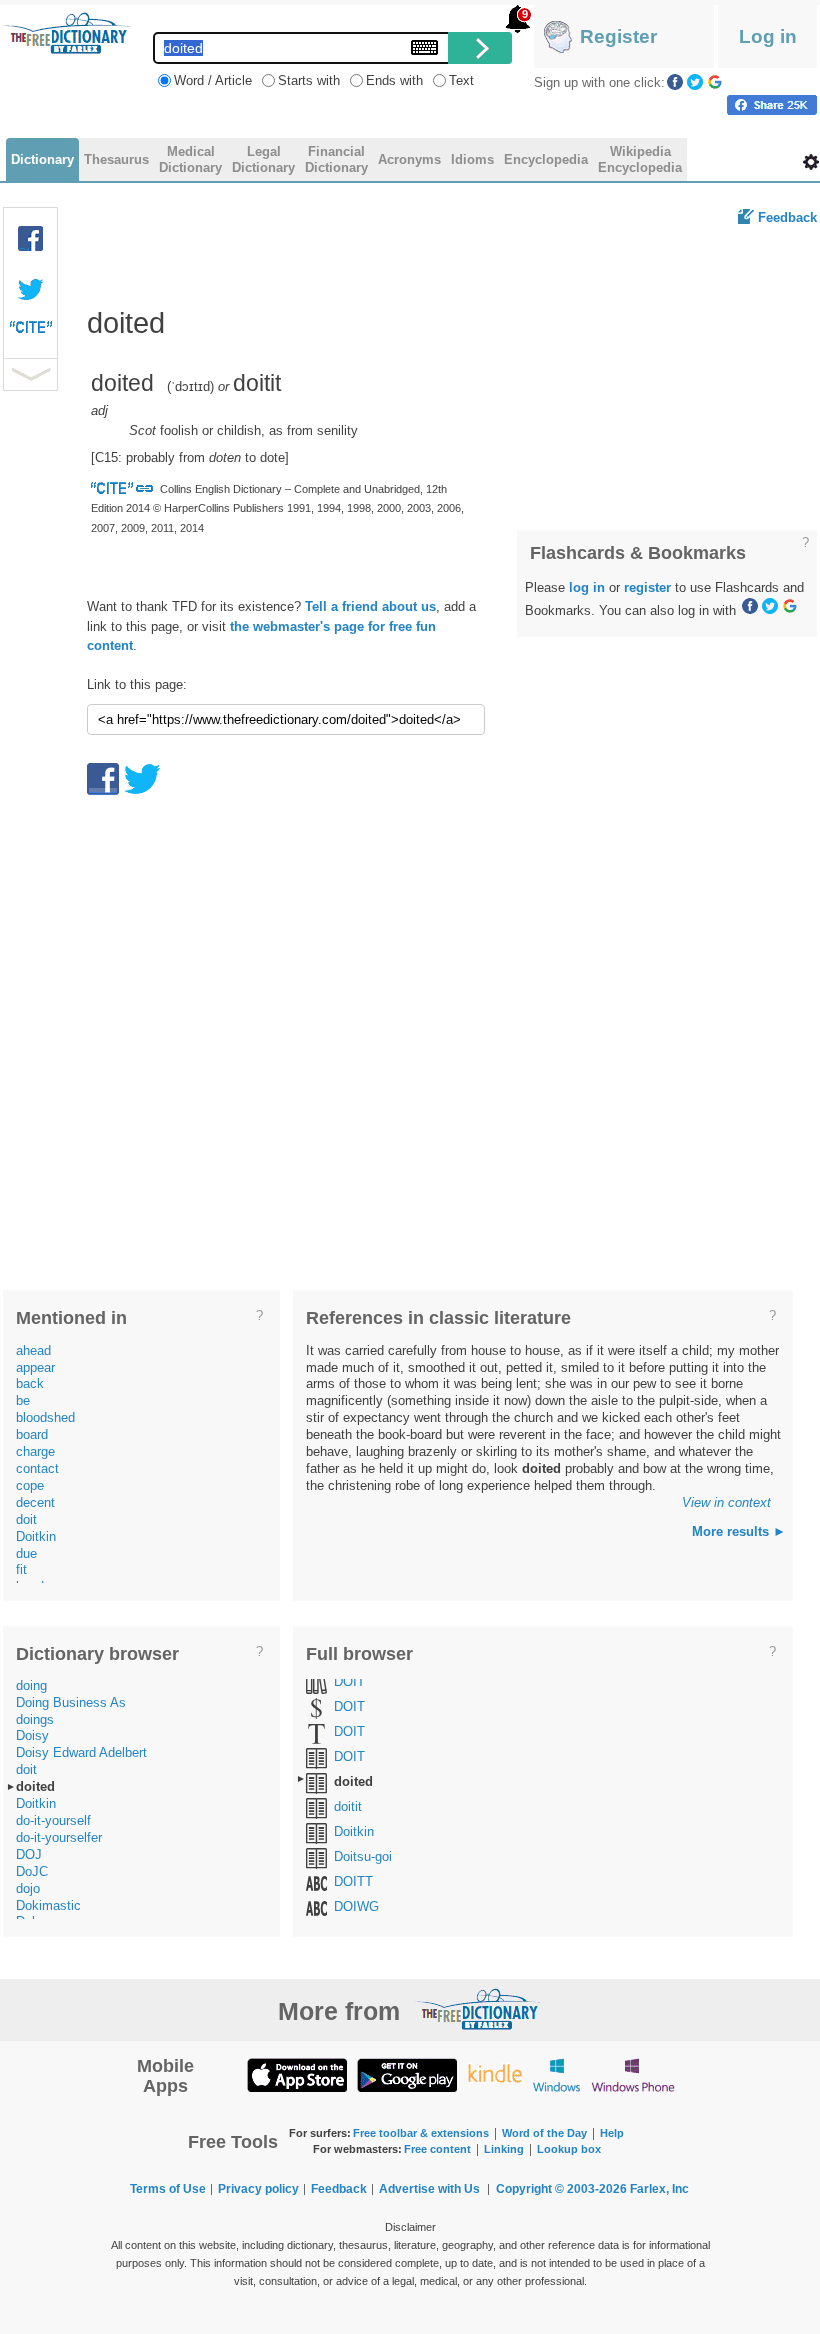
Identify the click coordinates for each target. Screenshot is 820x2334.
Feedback (787, 217)
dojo (28, 1888)
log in (587, 587)
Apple (297, 2074)
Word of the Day (544, 2133)
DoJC (32, 1871)
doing (31, 1685)
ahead (33, 1350)
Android (407, 2074)
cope (30, 1485)
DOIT (349, 1681)
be (23, 1400)
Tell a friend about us (370, 606)
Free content (437, 2149)
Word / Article (213, 80)
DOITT (353, 1881)
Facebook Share (31, 239)
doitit (348, 1806)
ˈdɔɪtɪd (190, 386)
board (32, 1434)
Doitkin (36, 1536)
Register (618, 36)
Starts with (309, 80)
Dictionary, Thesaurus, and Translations (478, 2009)
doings (35, 1719)
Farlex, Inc (659, 2189)
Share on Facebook (772, 105)
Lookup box (569, 2149)
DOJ (29, 1854)
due (26, 1553)
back (30, 1383)
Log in (768, 36)
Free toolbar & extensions (421, 2133)
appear (35, 1367)
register (647, 587)
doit (26, 1519)
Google (715, 82)
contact (37, 1468)
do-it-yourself (53, 1820)
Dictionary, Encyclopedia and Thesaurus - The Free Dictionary (67, 33)
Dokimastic (48, 1905)
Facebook (675, 82)
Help (612, 2133)
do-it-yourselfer (59, 1837)
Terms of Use (168, 2189)
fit (21, 1569)
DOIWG (356, 1906)
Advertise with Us (429, 2189)
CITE (31, 332)
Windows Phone (633, 2074)
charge (35, 1451)
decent (35, 1502)
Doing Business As (71, 1702)
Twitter (695, 82)
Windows (556, 2074)
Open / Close (30, 374)
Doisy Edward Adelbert (81, 1752)
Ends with (394, 80)
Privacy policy (258, 2189)
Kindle (494, 2074)
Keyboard (424, 47)
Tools (811, 162)
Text (461, 80)
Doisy (32, 1735)
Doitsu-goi (363, 1856)
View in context (726, 1502)
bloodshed (45, 1417)
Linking (504, 2149)
